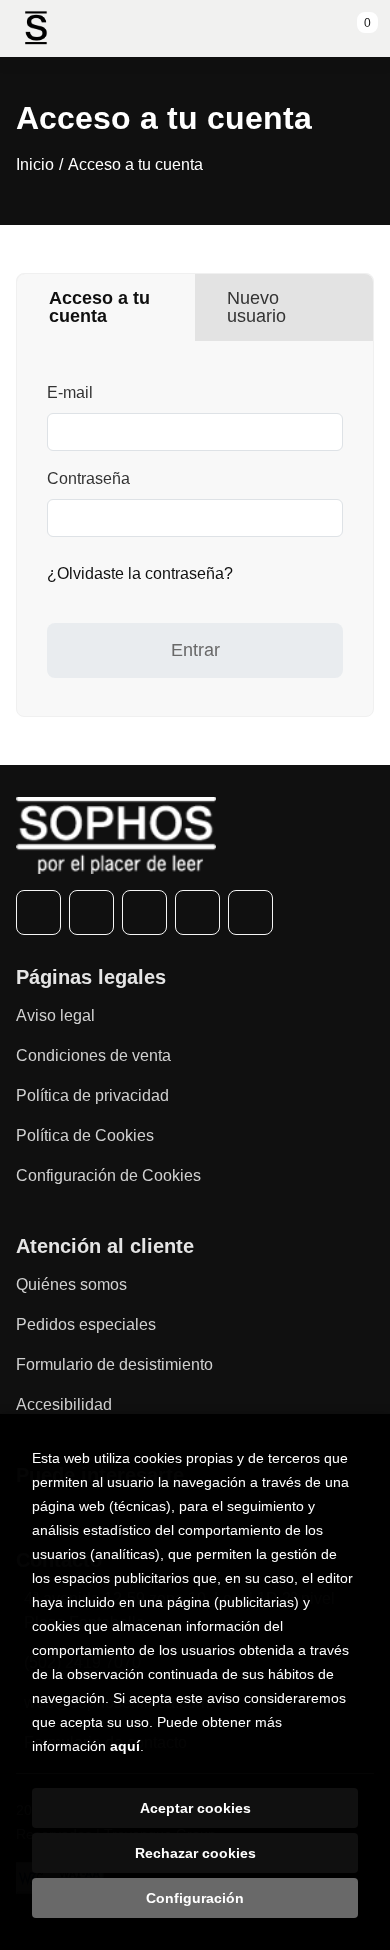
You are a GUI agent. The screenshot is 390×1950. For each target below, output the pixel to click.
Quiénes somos (71, 1284)
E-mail (70, 392)
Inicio (35, 164)
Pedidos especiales (86, 1324)
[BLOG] (250, 912)
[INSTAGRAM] (144, 912)
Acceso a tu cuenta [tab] (99, 307)
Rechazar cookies (195, 1853)
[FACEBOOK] (38, 912)
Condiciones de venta (93, 1055)
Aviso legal (55, 1015)
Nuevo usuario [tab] (256, 307)
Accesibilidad (64, 1404)
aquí (125, 1746)
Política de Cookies (85, 1135)
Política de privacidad (92, 1095)
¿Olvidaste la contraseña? (140, 573)
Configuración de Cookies (108, 1175)
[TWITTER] (91, 912)
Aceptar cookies (195, 1808)
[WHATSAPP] (197, 912)
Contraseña (88, 478)
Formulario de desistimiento (114, 1364)
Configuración (195, 1898)
